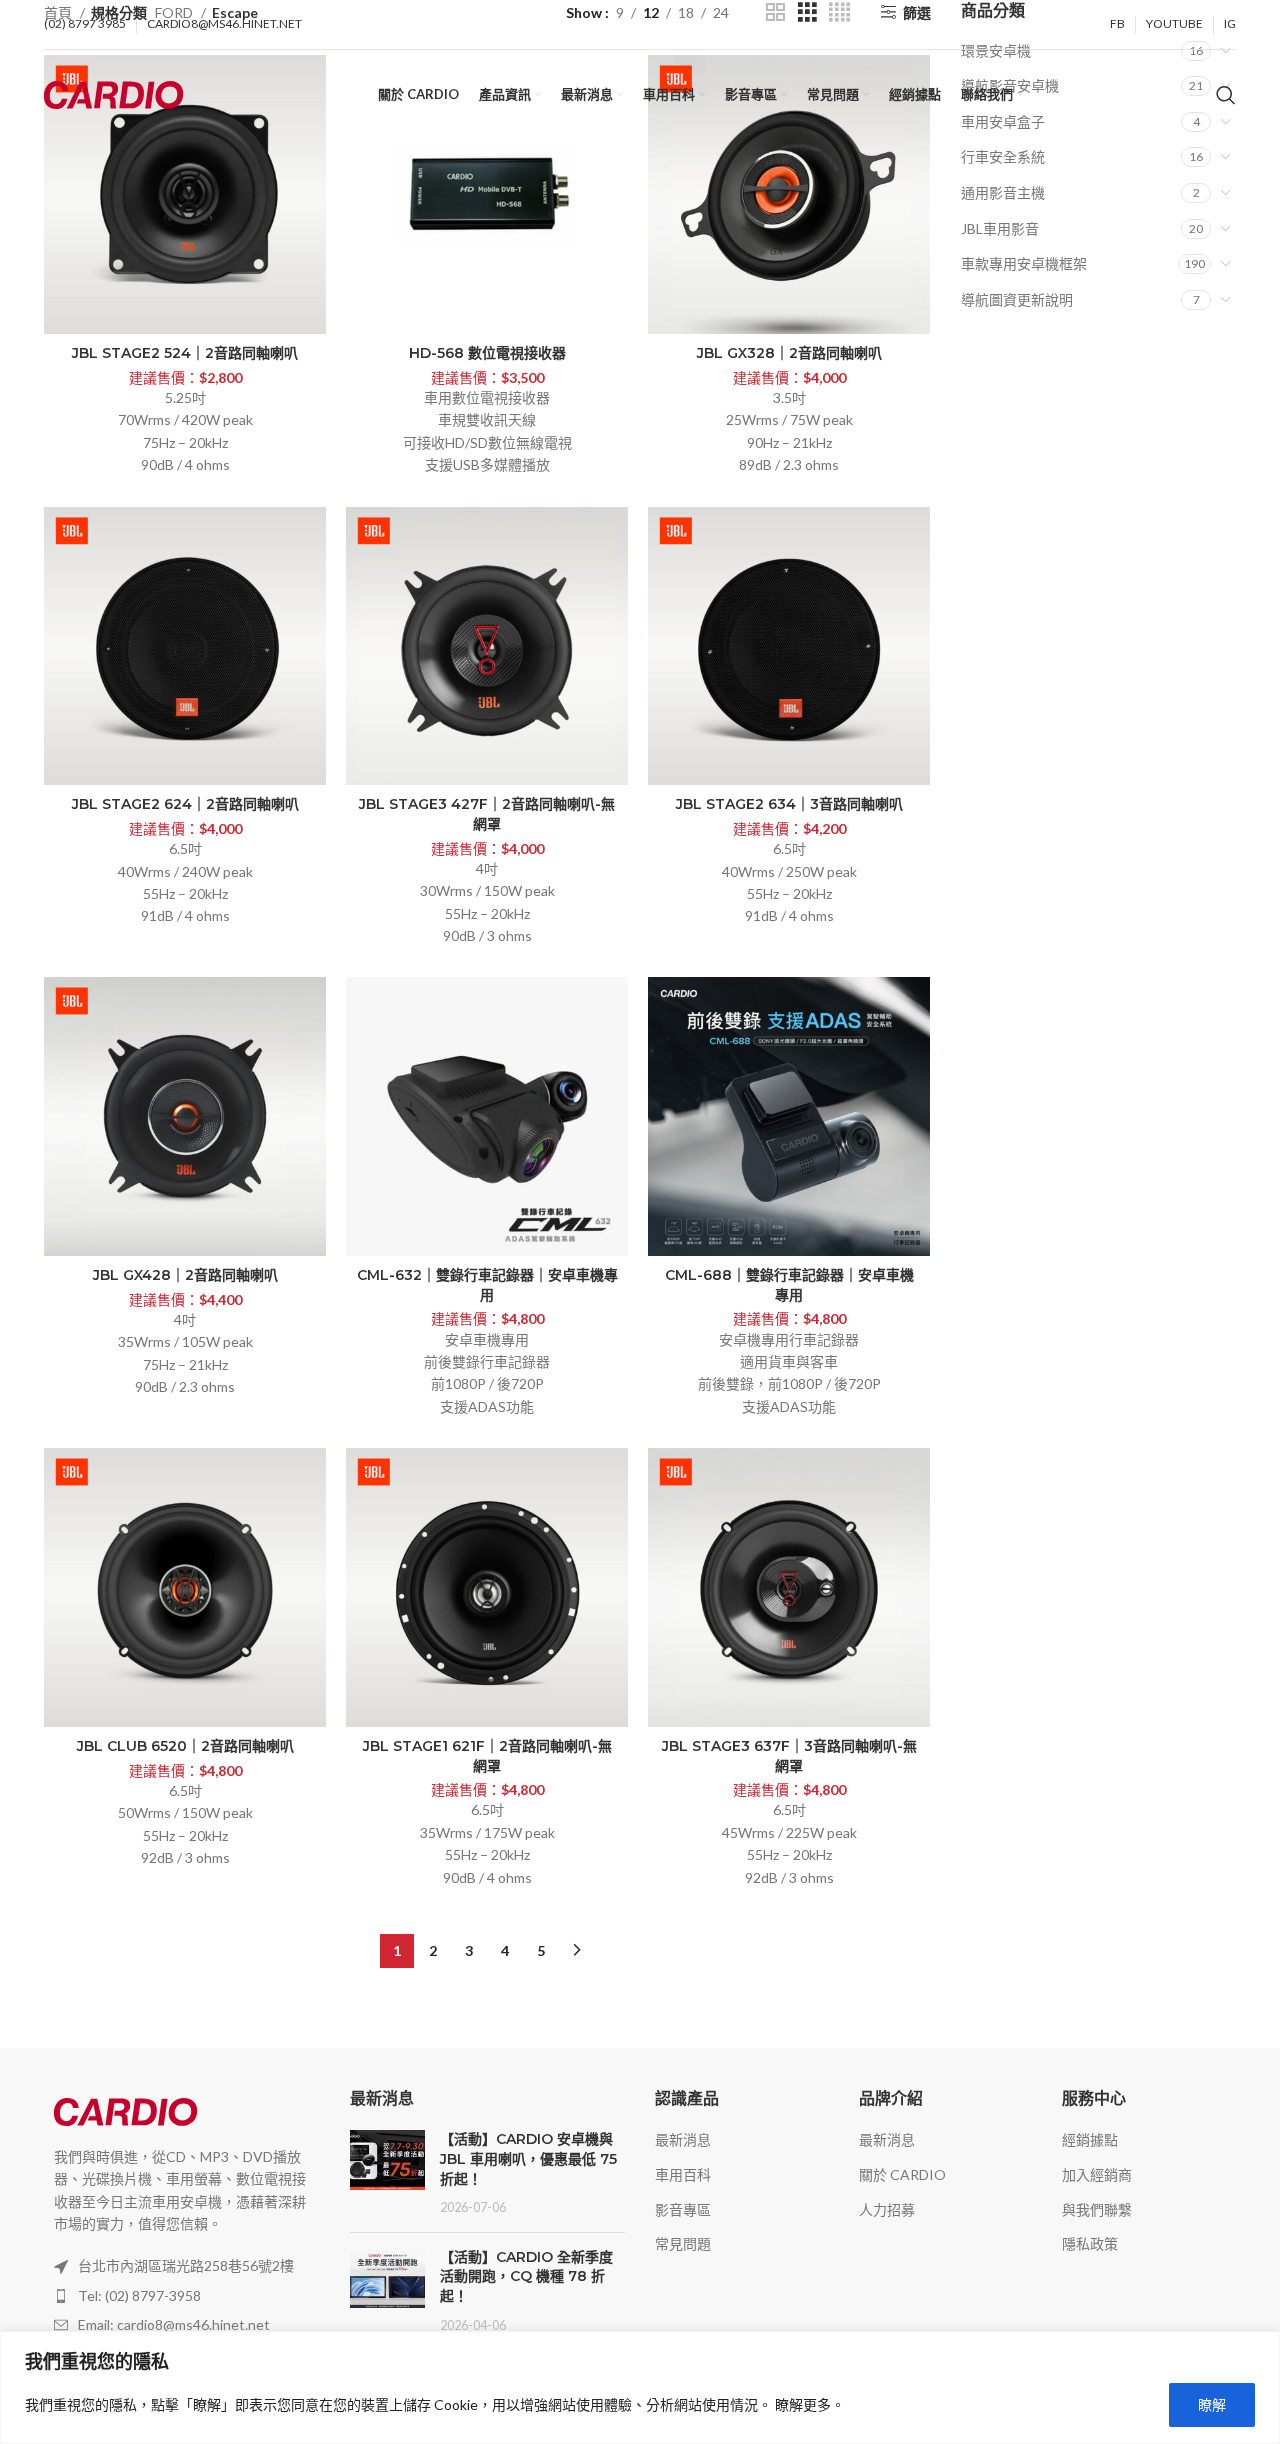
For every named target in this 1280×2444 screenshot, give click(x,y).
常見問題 (683, 2243)
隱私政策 (1090, 2243)
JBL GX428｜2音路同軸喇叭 (185, 1275)
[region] (640, 2387)
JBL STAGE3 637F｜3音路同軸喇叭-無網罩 (789, 1756)
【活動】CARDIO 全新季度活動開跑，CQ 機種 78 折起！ (526, 2276)
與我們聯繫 (1097, 2209)
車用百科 (683, 2174)
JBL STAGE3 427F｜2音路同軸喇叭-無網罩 (487, 814)
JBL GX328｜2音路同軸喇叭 (789, 353)
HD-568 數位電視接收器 (487, 353)
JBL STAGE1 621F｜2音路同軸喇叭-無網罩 (487, 1756)
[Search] (1226, 95)
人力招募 (887, 2209)
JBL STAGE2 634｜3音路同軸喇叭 (789, 804)
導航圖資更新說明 (1017, 299)
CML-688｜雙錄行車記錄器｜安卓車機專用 (789, 1285)
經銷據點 (1090, 2139)
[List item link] (182, 2296)
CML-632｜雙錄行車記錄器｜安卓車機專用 (487, 1285)
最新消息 (683, 2139)
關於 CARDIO (902, 2174)
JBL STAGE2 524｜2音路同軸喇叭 (185, 353)
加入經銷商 (1097, 2174)
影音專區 (683, 2209)
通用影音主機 (1003, 192)
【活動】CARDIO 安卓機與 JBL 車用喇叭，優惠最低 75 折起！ (528, 2158)
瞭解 (1212, 2404)
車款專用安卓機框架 (1024, 263)
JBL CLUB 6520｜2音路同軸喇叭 (185, 1746)
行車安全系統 (1003, 156)
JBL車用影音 (1000, 228)
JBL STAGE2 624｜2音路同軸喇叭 (185, 804)
